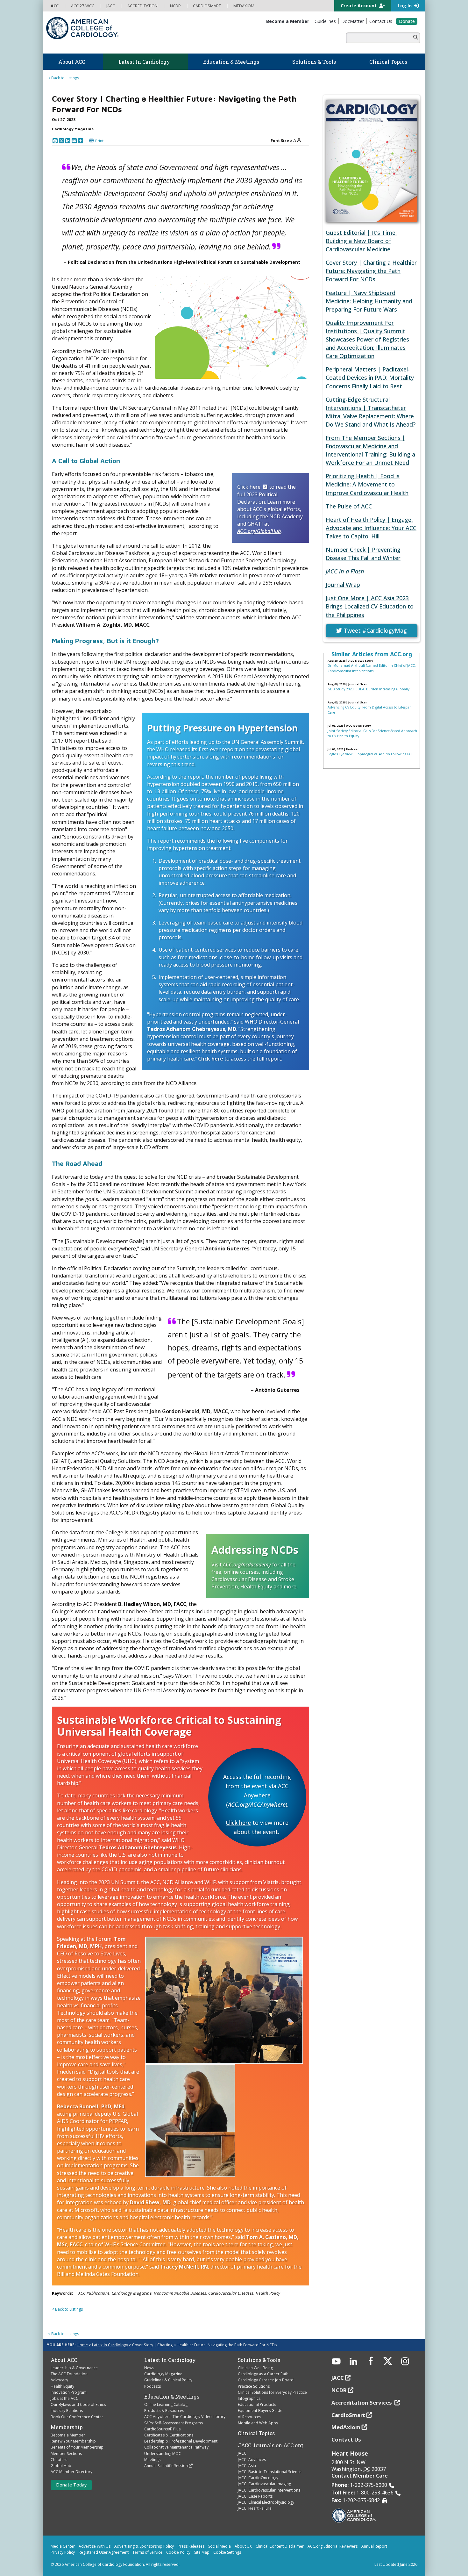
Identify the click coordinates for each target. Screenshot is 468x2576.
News (149, 2368)
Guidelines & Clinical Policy (168, 2380)
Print (99, 141)
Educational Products (257, 2404)
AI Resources (249, 2417)
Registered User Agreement (104, 2552)
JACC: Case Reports (255, 2496)
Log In (405, 6)
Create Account (359, 6)
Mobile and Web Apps (258, 2423)
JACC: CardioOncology (258, 2478)
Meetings (152, 2460)
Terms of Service (147, 2552)
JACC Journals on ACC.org (270, 2445)
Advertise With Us (95, 2546)
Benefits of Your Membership (77, 2447)
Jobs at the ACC (64, 2398)
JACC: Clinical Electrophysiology (266, 2502)
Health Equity (62, 2386)
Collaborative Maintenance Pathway (176, 2447)
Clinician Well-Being (255, 2368)
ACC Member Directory (71, 2472)
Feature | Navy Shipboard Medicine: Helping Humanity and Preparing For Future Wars (369, 301)
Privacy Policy (63, 2552)
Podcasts (152, 2386)
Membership (67, 2427)
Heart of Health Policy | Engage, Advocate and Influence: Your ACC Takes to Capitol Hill (371, 528)
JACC (242, 2453)
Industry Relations (67, 2411)
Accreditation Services (362, 2403)
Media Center (63, 2546)
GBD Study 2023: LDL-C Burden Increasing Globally (369, 689)
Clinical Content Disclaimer (280, 2546)
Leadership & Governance (74, 2368)
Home (82, 2345)
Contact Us (346, 2439)
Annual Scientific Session (166, 2466)
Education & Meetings (172, 2397)
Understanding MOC (163, 2454)
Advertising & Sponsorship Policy (144, 2546)
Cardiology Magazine (163, 2374)
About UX (243, 2546)
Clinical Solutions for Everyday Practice (272, 2392)
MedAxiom (346, 2427)
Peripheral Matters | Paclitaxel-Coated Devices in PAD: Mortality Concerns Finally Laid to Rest (370, 378)
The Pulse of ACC (349, 506)
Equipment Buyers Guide (260, 2411)
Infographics (249, 2398)
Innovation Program (69, 2392)
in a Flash (345, 571)
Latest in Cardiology (110, 2345)
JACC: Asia (247, 2466)
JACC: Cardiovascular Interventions (269, 2490)
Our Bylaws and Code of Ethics (78, 2404)
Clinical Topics (256, 2433)
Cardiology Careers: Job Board (266, 2380)
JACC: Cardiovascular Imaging (264, 2484)
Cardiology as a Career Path (263, 2374)
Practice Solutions (254, 2386)
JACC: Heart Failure (255, 2508)
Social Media (220, 2546)
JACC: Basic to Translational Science (270, 2472)
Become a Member (68, 2435)
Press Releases (191, 2546)
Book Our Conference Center (77, 2417)
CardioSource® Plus (162, 2429)
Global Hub (61, 2466)
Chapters (59, 2460)
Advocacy (59, 2380)
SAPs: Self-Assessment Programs (174, 2423)
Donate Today (71, 2485)
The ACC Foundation (69, 2374)
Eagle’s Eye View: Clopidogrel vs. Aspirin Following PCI (370, 754)
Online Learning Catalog (166, 2404)
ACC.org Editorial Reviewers (333, 2546)
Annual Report (374, 2546)
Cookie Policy (178, 2552)
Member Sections (66, 2454)
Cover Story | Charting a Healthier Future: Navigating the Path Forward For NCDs (371, 271)
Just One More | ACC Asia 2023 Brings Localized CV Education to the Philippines (370, 606)
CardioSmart (348, 2415)
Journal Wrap (343, 585)
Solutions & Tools (259, 2360)
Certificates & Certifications (169, 2435)
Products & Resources (164, 2411)
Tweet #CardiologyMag (374, 630)
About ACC (64, 2360)
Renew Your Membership (73, 2441)
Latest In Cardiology (170, 2360)
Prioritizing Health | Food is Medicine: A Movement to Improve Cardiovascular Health (367, 484)
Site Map (202, 2552)
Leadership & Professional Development (181, 2441)
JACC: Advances (252, 2460)
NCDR (339, 2390)
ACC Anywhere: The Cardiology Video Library (185, 2417)
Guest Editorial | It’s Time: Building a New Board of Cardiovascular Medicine (361, 241)
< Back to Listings (64, 78)
